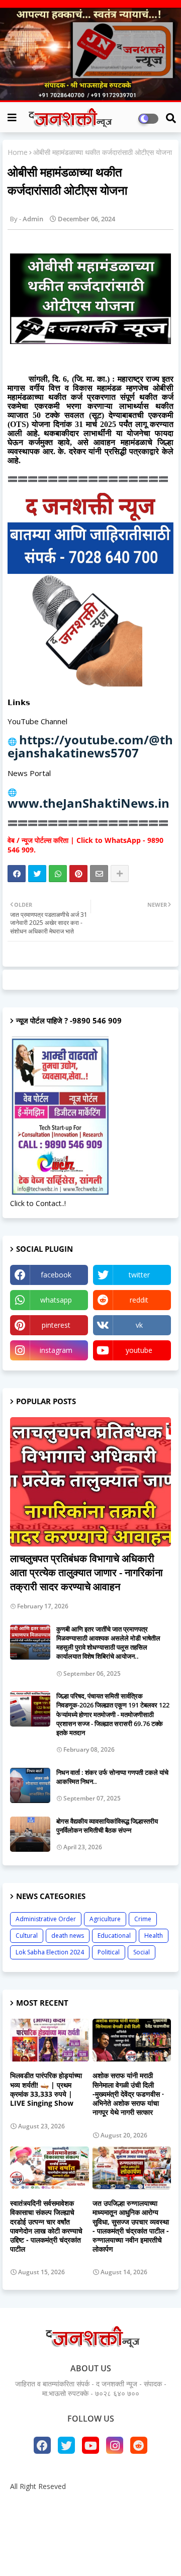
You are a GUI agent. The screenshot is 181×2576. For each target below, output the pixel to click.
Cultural (27, 1936)
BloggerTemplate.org (90, 2553)
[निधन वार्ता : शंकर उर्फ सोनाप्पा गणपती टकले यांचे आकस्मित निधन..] (30, 1785)
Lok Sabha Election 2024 (50, 1952)
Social (142, 1952)
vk (139, 1325)
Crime (143, 1919)
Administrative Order (46, 1919)
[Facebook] (17, 874)
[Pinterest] (78, 874)
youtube (139, 1350)
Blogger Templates (83, 2536)
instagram (56, 1350)
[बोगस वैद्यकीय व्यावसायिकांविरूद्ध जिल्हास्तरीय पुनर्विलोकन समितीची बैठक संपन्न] (30, 1834)
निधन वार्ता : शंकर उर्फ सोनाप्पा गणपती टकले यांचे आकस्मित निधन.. (112, 1777)
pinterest (56, 1325)
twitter (139, 1275)
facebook (56, 1275)
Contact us (123, 2503)
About (83, 2503)
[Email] (99, 874)
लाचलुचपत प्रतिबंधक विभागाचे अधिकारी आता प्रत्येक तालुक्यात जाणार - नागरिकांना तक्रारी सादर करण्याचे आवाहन (86, 1572)
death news (68, 1936)
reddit (139, 1300)
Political (109, 1952)
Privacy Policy (90, 2518)
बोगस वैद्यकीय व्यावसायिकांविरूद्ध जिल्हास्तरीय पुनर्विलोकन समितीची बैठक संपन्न (107, 1826)
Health (154, 1936)
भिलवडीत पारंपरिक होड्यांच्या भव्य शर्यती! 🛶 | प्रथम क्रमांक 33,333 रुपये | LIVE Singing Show (46, 2089)
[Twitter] (37, 874)
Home (18, 152)
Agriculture (105, 1919)
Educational (114, 1936)
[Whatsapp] (58, 874)
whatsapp (56, 1300)
